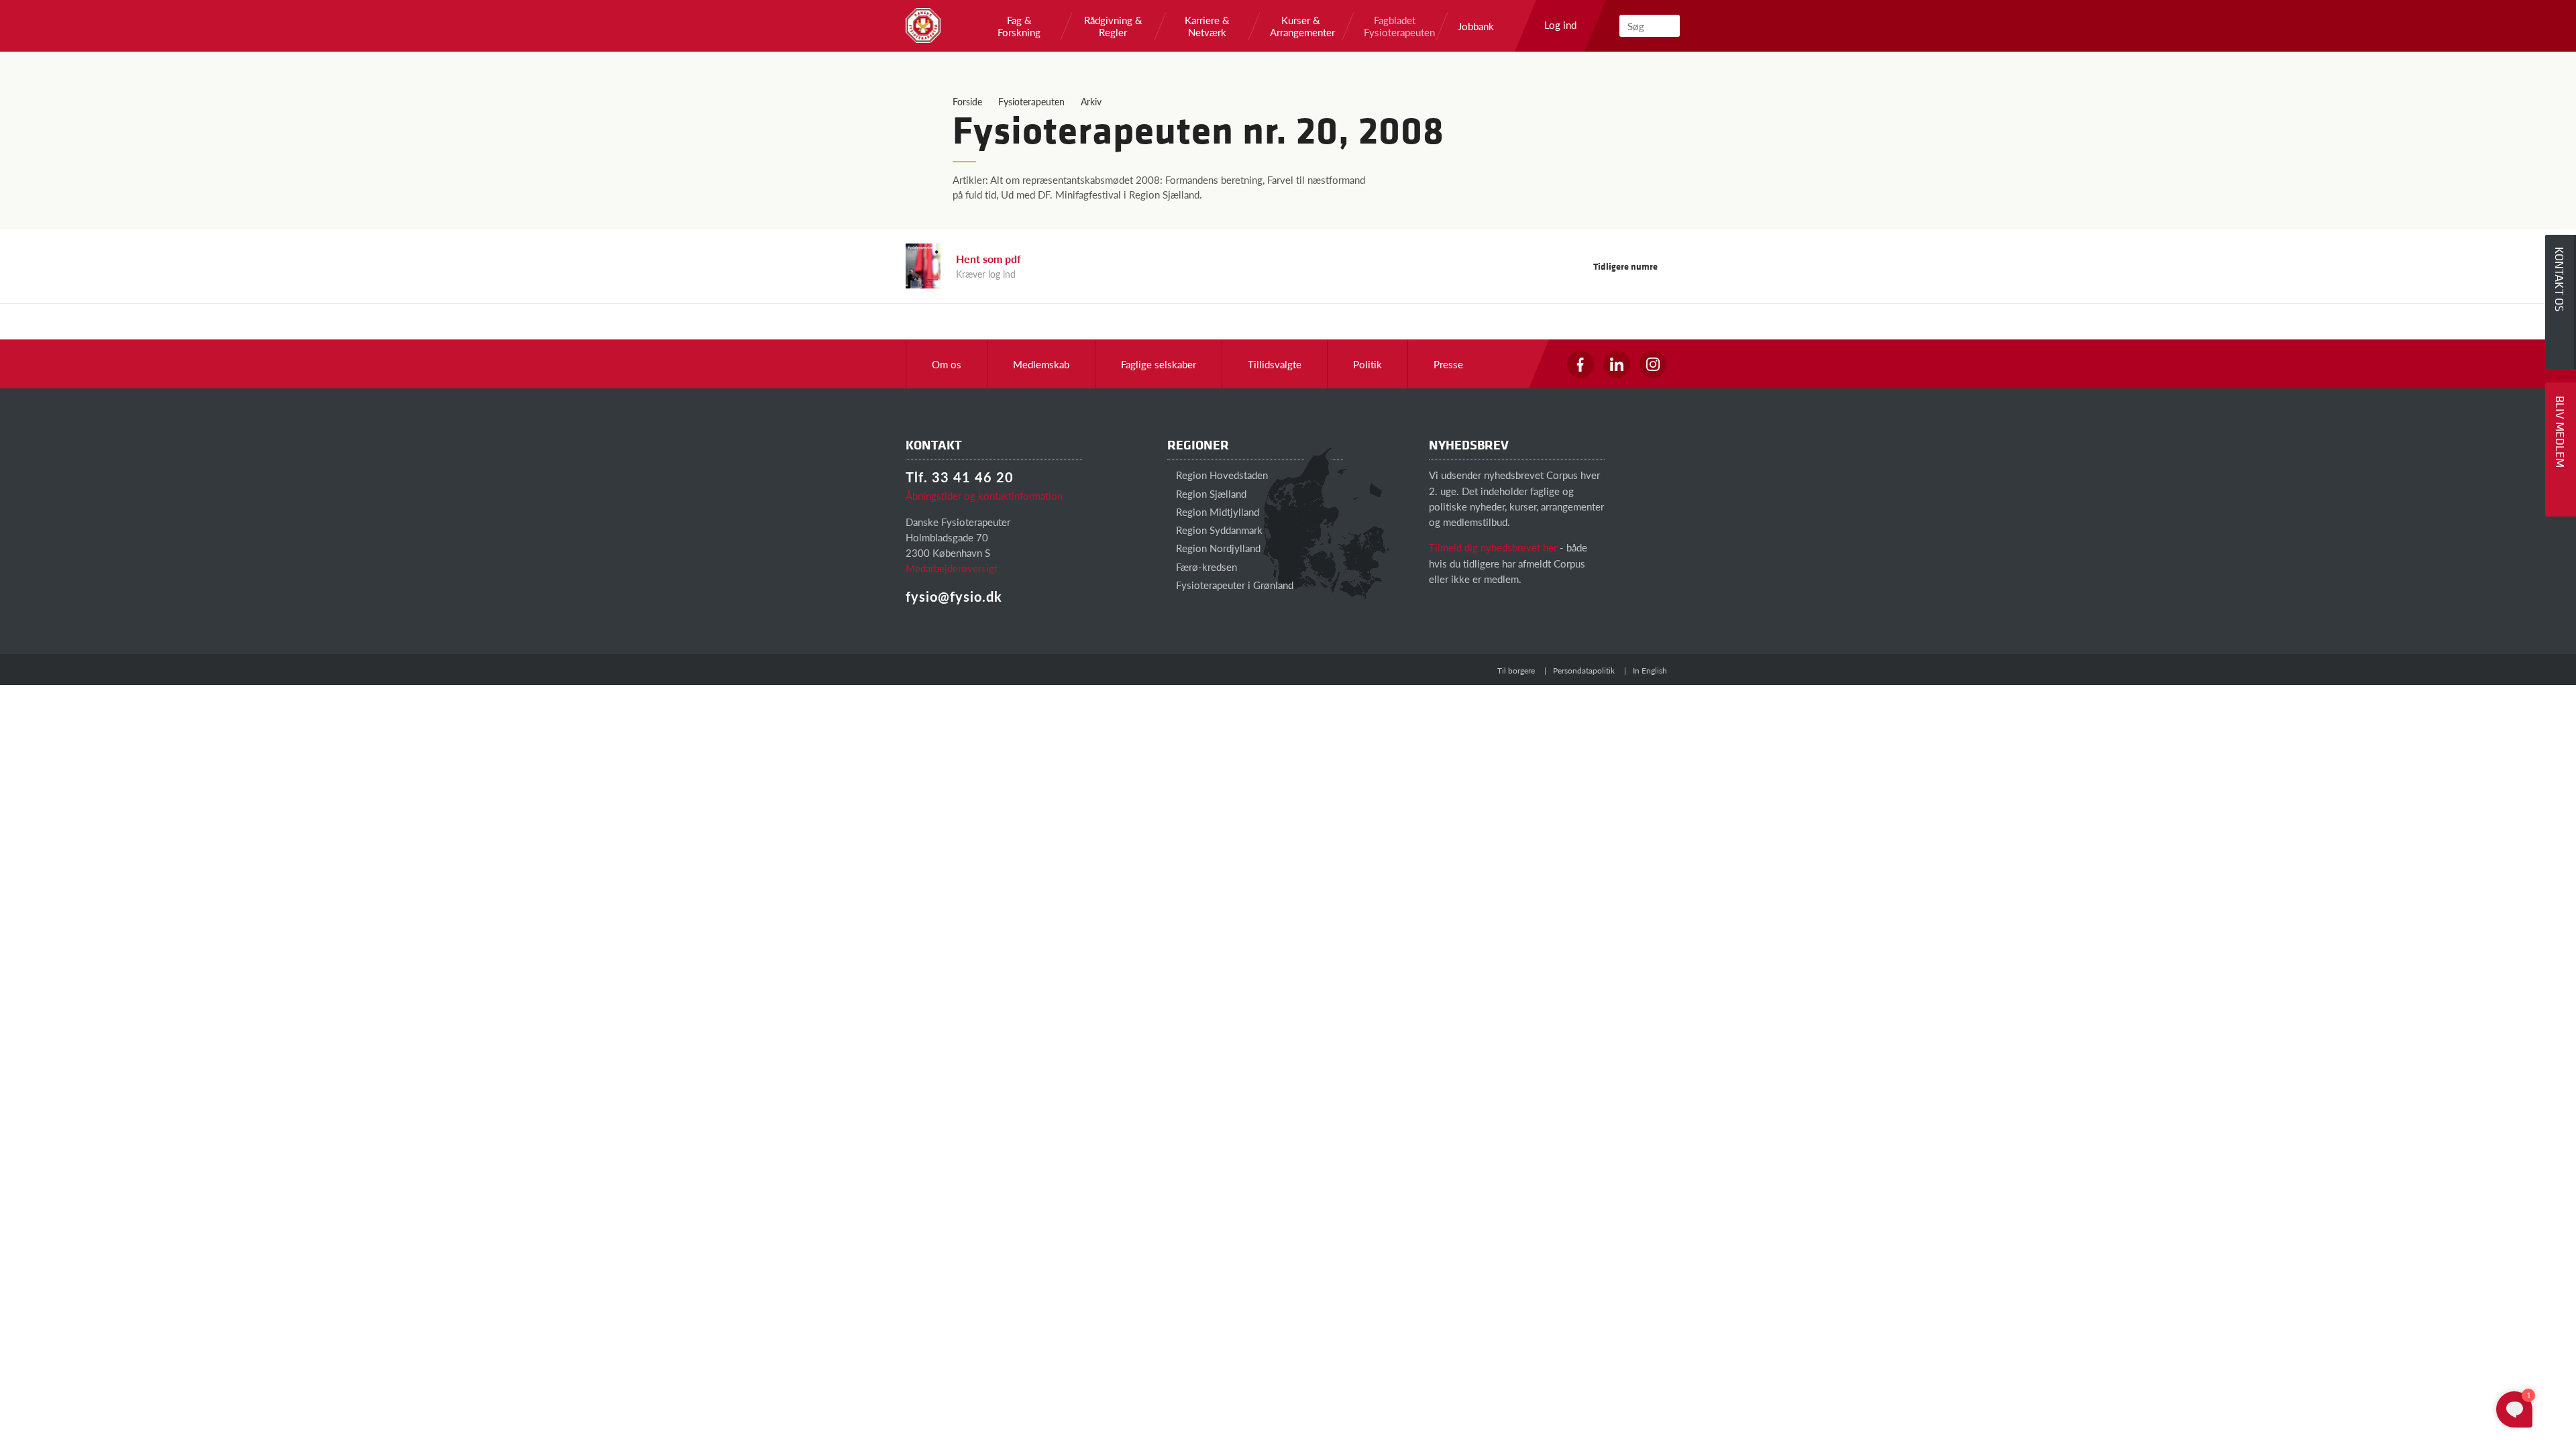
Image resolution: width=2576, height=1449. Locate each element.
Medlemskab (1041, 364)
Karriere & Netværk (1207, 26)
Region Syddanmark (1218, 530)
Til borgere (1516, 670)
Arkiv (1091, 101)
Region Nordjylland (1217, 548)
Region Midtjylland (1216, 512)
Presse (1448, 364)
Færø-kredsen (1205, 567)
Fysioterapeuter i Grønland (1233, 585)
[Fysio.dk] (923, 25)
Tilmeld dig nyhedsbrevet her (1493, 547)
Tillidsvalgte (1275, 364)
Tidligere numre (1626, 266)
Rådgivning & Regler (1113, 26)
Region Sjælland (1210, 493)
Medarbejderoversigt (952, 568)
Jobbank (1476, 26)
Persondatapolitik (1584, 670)
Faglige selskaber (1159, 364)
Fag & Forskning (1019, 26)
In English (1650, 670)
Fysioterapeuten (1031, 101)
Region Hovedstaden (1221, 475)
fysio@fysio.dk (954, 596)
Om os (947, 364)
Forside (967, 101)
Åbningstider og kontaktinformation (984, 495)
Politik (1367, 364)
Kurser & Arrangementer (1301, 26)
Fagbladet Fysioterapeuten (1395, 26)
